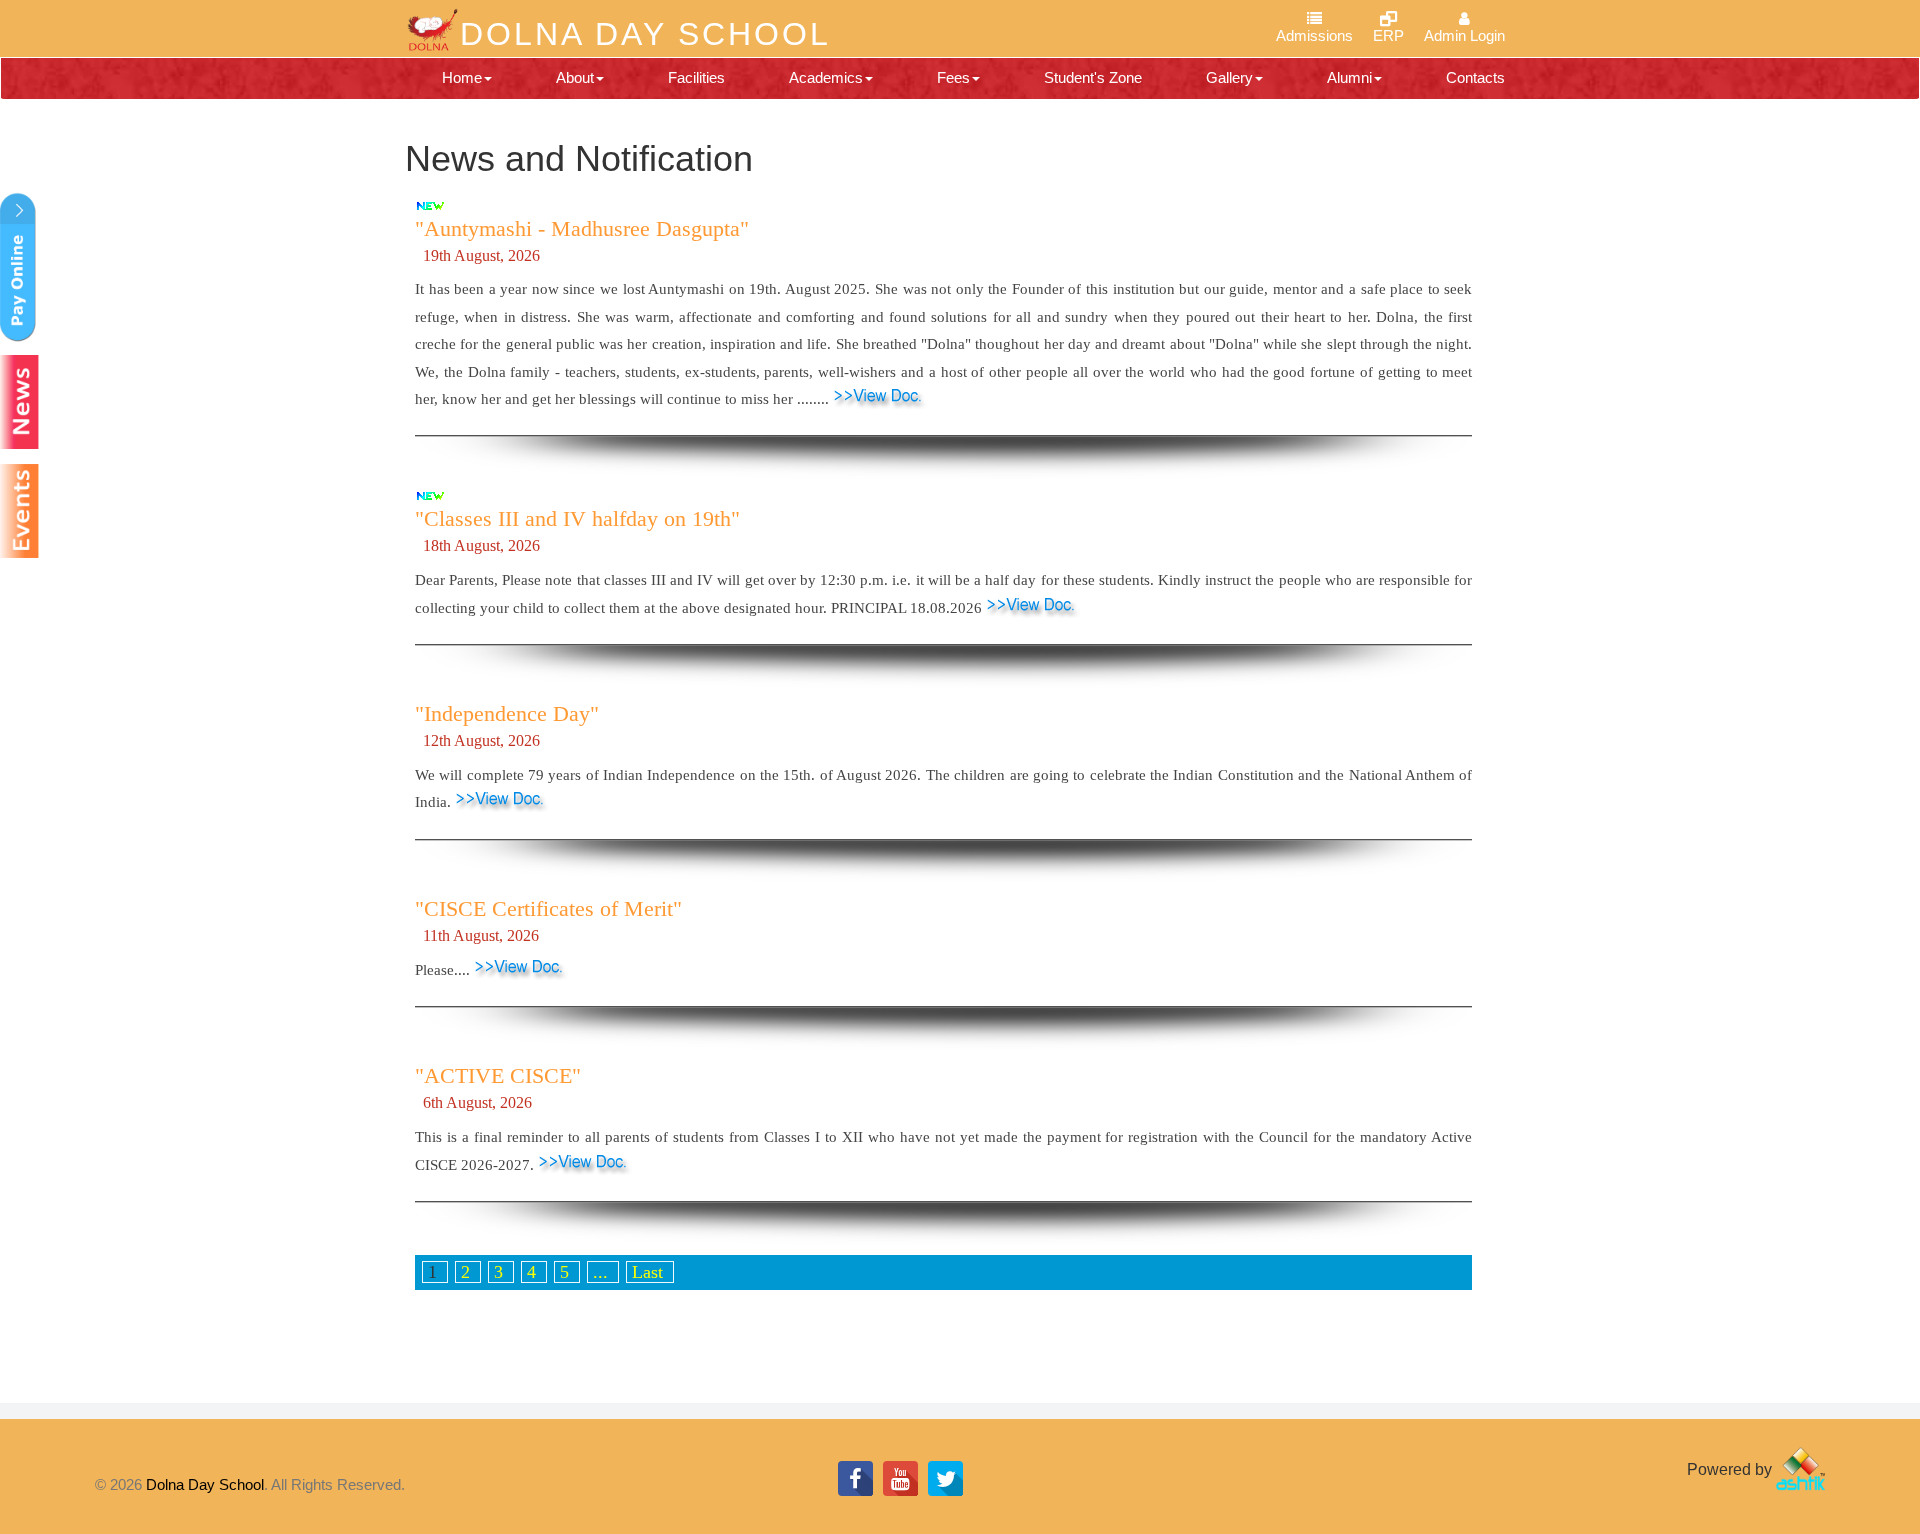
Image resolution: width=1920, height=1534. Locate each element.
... (600, 1272)
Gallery (1229, 77)
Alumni (1349, 77)
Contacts (1475, 77)
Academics (826, 77)
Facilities (696, 77)
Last (647, 1272)
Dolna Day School (205, 1484)
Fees (953, 77)
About (575, 77)
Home (462, 77)
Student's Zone (1093, 77)
